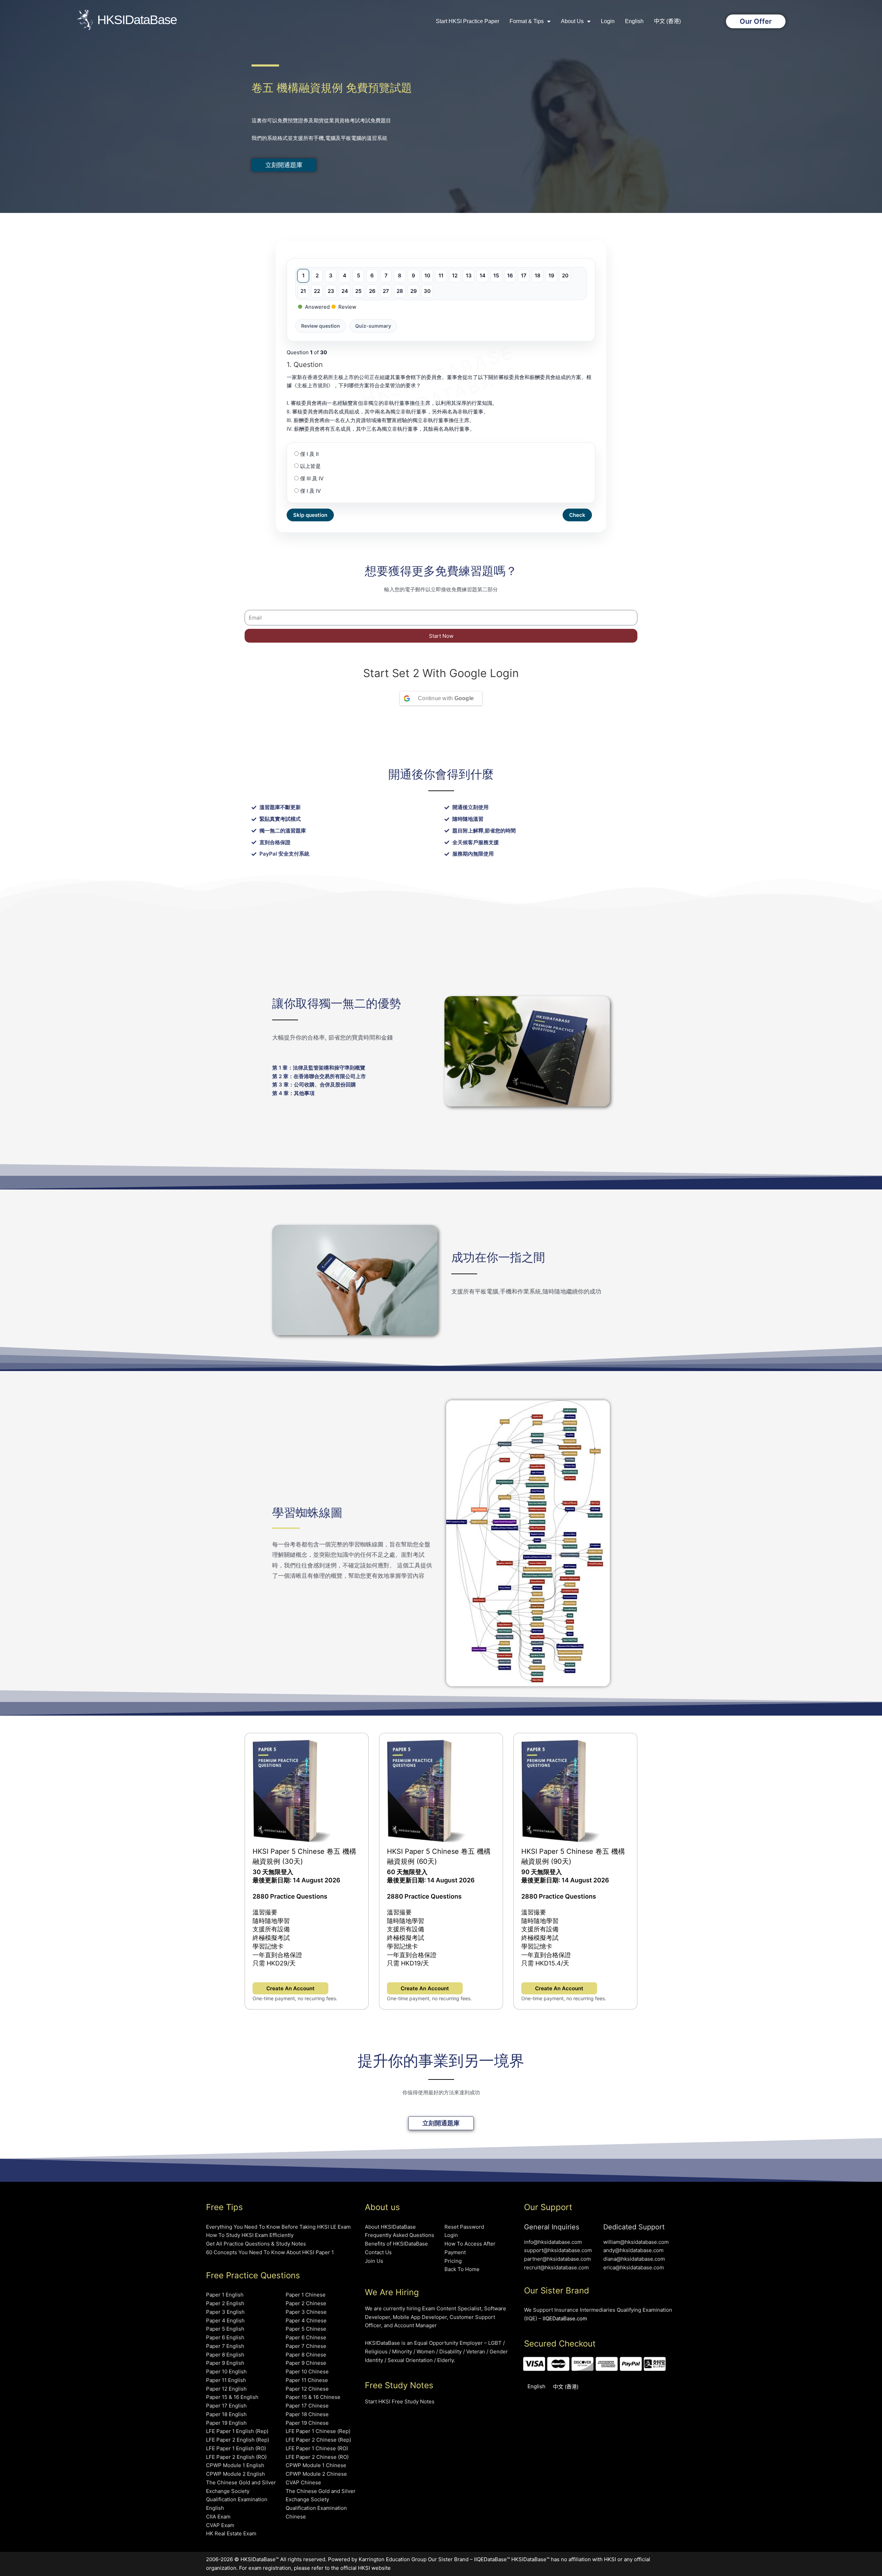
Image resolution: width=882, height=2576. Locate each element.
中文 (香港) (667, 21)
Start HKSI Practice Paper (468, 21)
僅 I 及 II (309, 454)
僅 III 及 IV (311, 478)
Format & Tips (527, 21)
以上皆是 (310, 466)
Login (608, 21)
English (634, 21)
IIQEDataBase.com (565, 2318)
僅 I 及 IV (310, 491)
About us (572, 21)
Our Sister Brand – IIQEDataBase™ (469, 2559)
